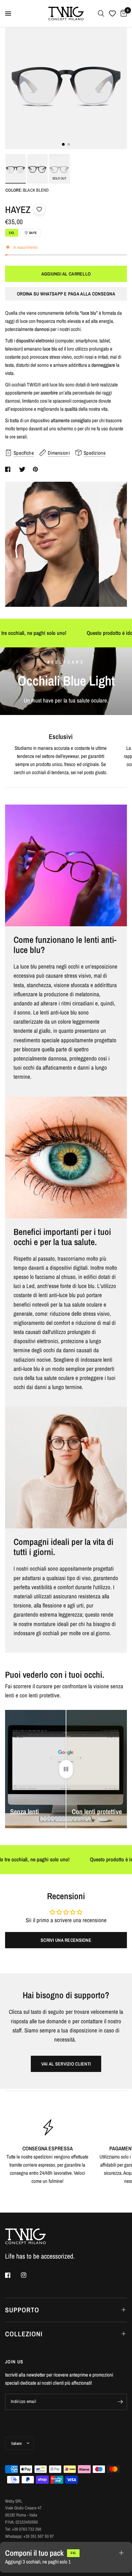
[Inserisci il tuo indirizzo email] (120, 2402)
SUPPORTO (22, 2310)
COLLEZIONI (24, 2334)
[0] (123, 14)
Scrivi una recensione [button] (66, 1940)
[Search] (101, 14)
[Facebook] (13, 2275)
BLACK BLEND (15, 170)
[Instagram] (28, 2275)
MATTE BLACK (37, 170)
